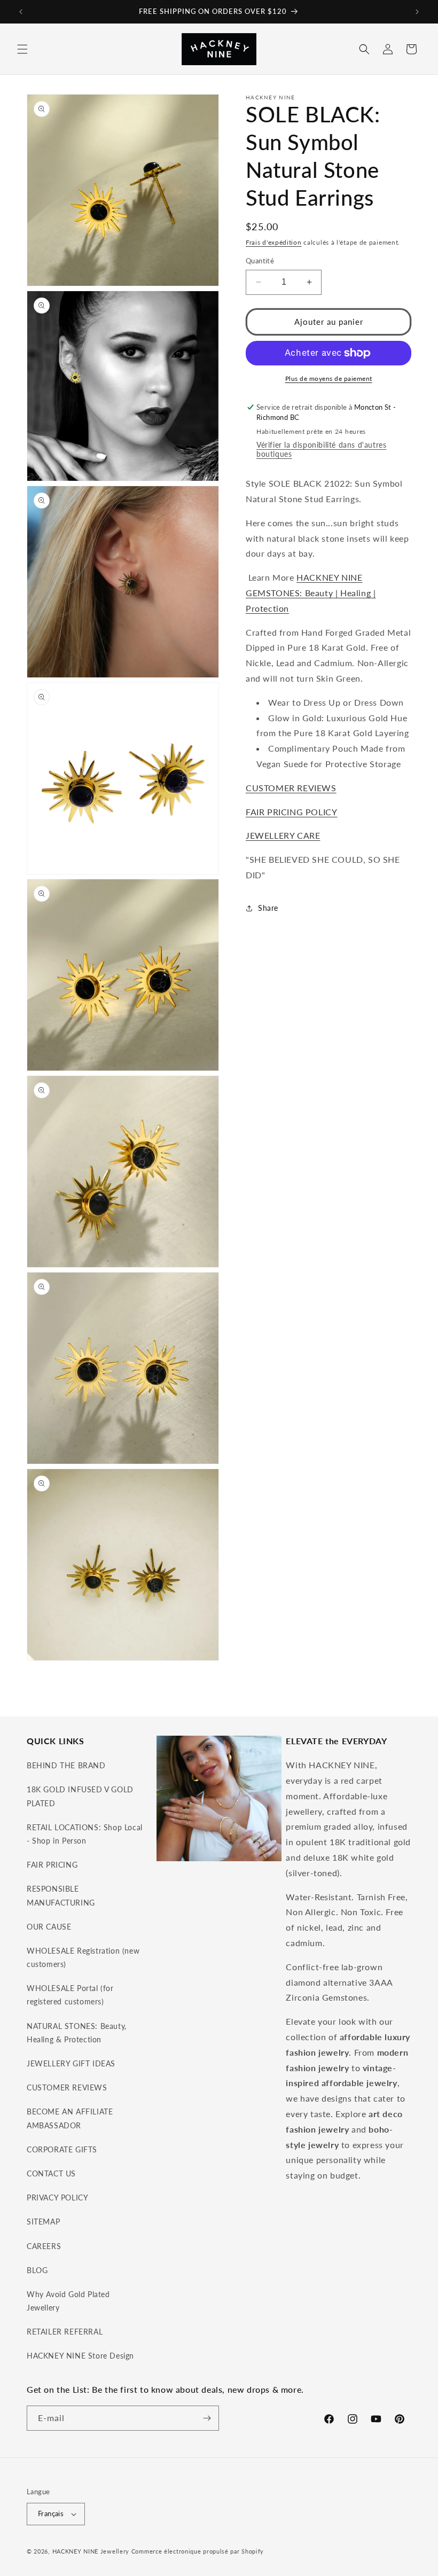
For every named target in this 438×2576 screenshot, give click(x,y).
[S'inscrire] (207, 2418)
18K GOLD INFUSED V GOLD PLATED (80, 1796)
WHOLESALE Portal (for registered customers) (70, 1995)
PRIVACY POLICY (57, 2198)
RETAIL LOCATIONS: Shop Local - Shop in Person (85, 1834)
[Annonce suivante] (417, 12)
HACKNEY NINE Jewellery (91, 2551)
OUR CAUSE (49, 1927)
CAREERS (44, 2246)
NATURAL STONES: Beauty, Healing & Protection (77, 2033)
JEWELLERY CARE (283, 835)
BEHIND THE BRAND (66, 1765)
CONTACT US (51, 2173)
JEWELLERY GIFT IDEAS (71, 2063)
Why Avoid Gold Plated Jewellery (68, 2301)
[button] (22, 49)
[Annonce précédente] (21, 12)
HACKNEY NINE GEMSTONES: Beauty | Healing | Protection (311, 593)
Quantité (260, 261)
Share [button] (268, 908)
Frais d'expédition (274, 242)
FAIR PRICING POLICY (291, 812)
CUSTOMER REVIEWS (291, 788)
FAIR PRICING (52, 1865)
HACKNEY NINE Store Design (80, 2356)
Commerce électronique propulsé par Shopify (198, 2551)
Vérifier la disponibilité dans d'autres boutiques (321, 449)
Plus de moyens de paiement (329, 378)
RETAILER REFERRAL (65, 2332)
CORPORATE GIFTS (62, 2149)
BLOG (37, 2270)
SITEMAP (43, 2222)
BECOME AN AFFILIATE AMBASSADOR (70, 2118)
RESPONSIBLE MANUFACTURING (61, 1895)
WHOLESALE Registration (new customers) (83, 1957)
